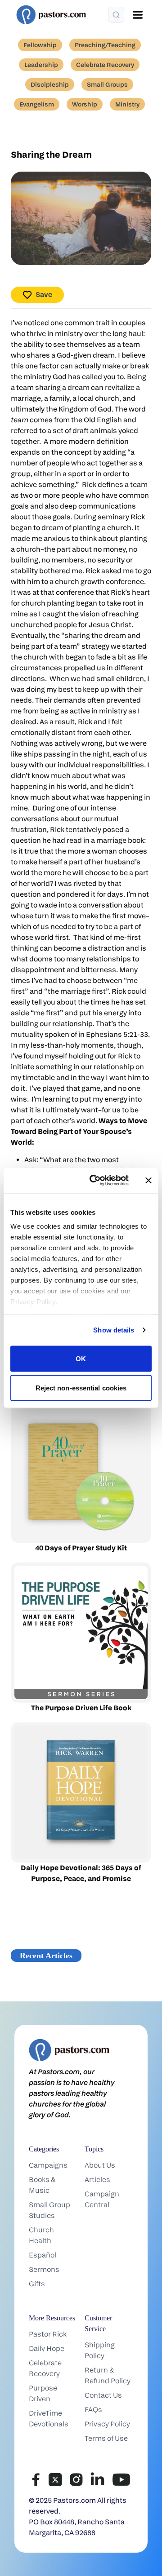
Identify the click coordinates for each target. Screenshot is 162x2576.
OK (81, 1358)
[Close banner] (148, 1180)
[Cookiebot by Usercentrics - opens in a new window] (95, 1181)
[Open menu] (138, 15)
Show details (114, 1330)
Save (44, 294)
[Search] (116, 15)
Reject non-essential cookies (81, 1388)
